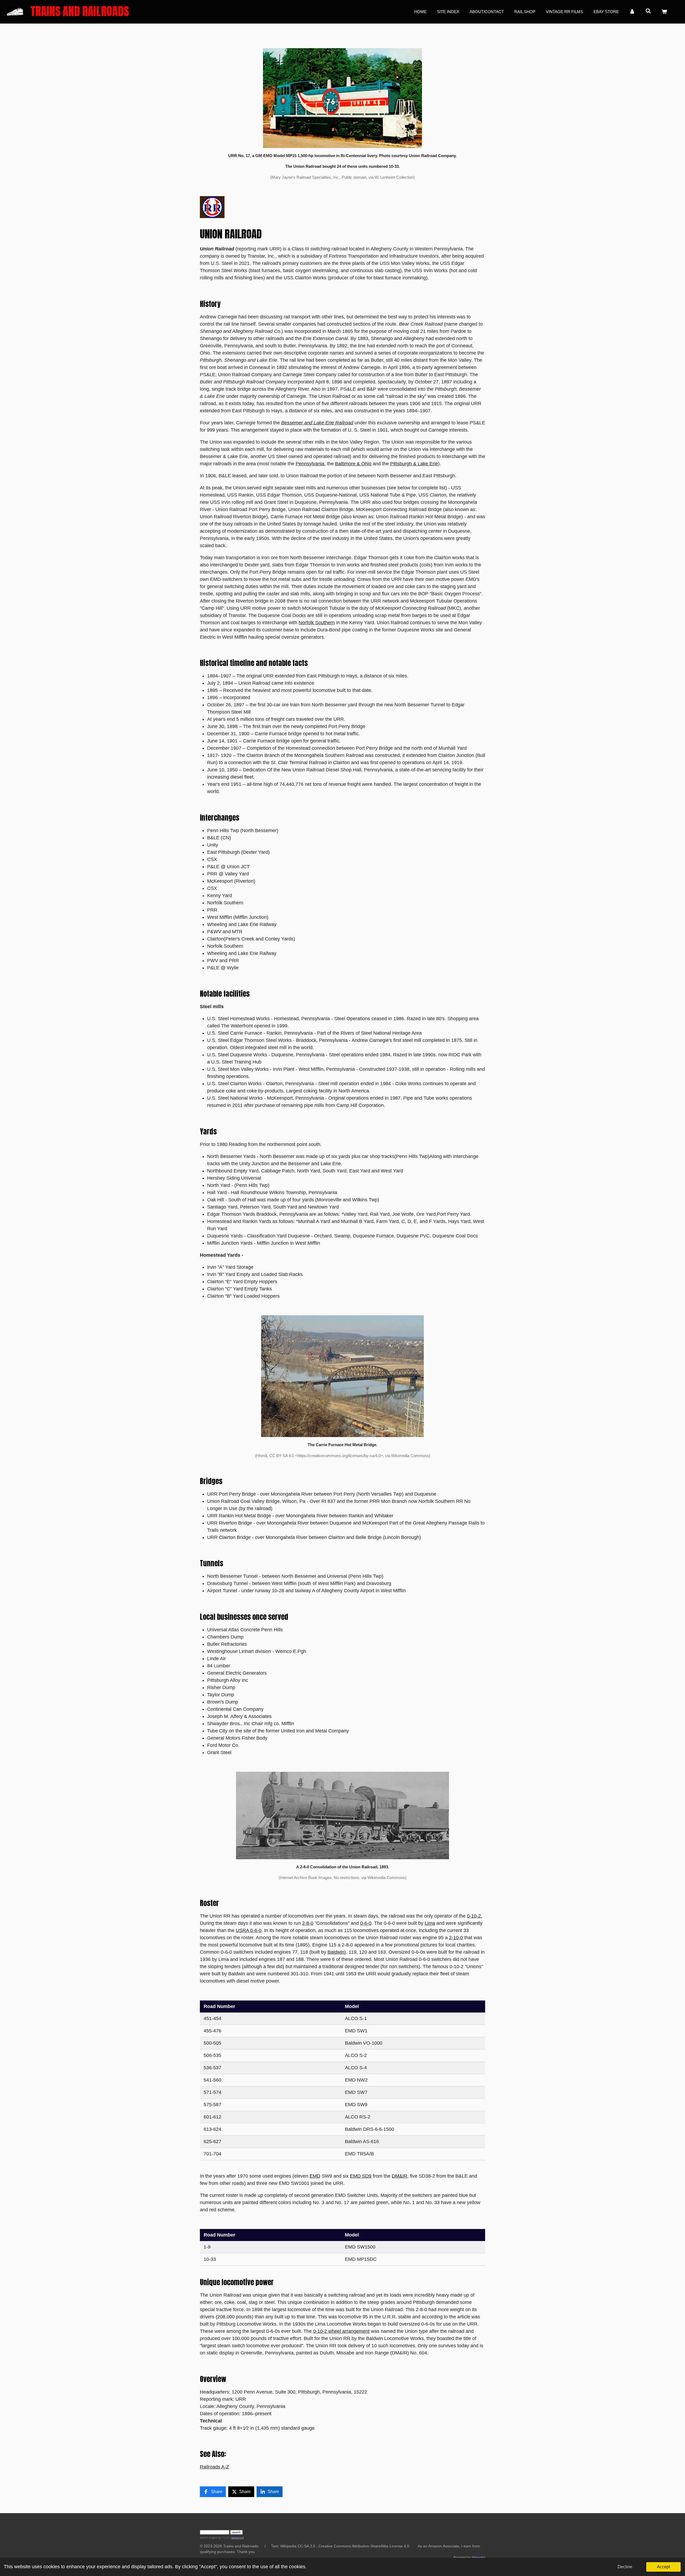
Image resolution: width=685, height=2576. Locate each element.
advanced (238, 2538)
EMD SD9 (361, 2176)
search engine (209, 2538)
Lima (430, 1923)
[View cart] (664, 12)
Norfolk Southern (317, 623)
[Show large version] (342, 98)
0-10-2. (475, 1916)
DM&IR (399, 2176)
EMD (315, 2176)
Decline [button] (625, 2567)
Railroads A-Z (214, 2467)
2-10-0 (456, 1938)
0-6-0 (366, 1923)
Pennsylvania (310, 464)
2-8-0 (308, 1923)
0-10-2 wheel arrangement (341, 2331)
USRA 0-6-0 (249, 1930)
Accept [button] (663, 2567)
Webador (478, 2557)
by (224, 2538)
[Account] (632, 12)
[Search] (648, 11)
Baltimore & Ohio (353, 464)
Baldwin (336, 1952)
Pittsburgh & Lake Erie (414, 464)
